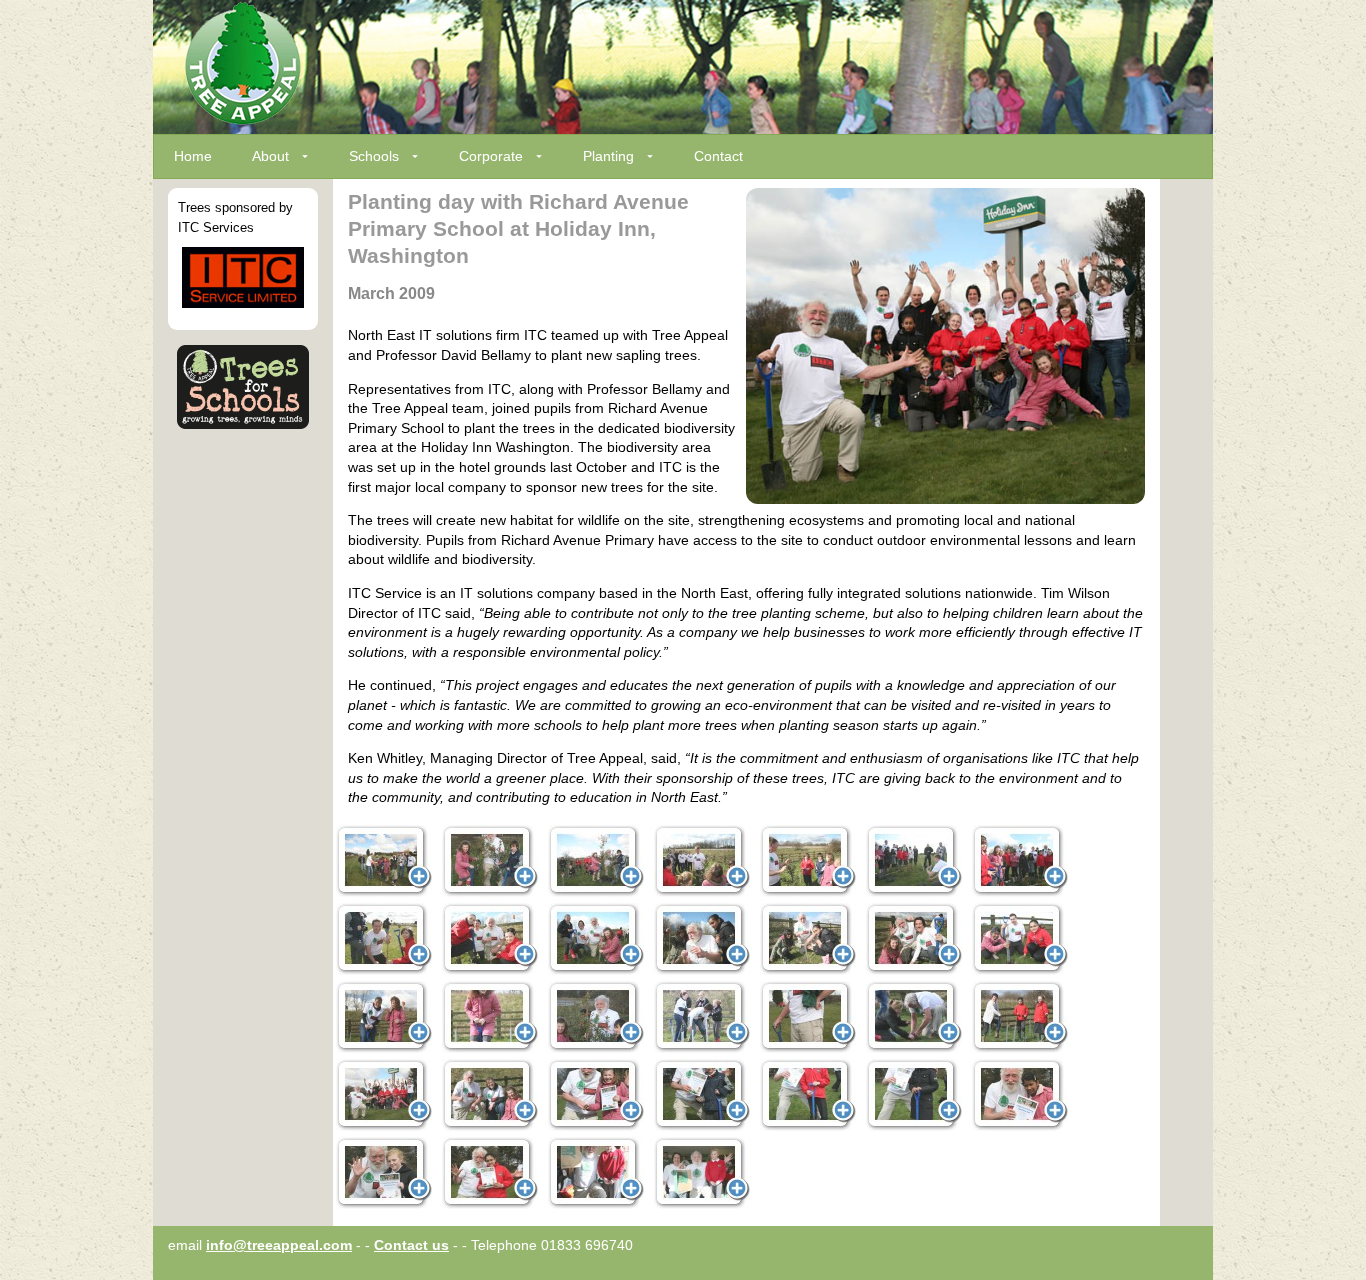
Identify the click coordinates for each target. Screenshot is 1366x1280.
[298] (384, 1173)
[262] (1020, 1017)
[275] (490, 1095)
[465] (596, 1173)
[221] (702, 1017)
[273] (384, 1095)
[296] (1020, 1095)
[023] (702, 861)
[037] (914, 861)
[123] (808, 939)
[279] (702, 1095)
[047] (384, 939)
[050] (490, 939)
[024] (808, 861)
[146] (914, 939)
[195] (384, 1017)
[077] (596, 939)
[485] (702, 1173)
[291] (914, 1095)
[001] (384, 861)
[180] (1020, 939)
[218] (490, 1017)
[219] (596, 1017)
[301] (490, 1173)
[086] (702, 939)
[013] (596, 861)
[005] (490, 861)
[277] (596, 1095)
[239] (808, 1017)
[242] (914, 1017)
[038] (1020, 861)
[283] (808, 1095)
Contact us (411, 1245)
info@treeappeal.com (279, 1245)
